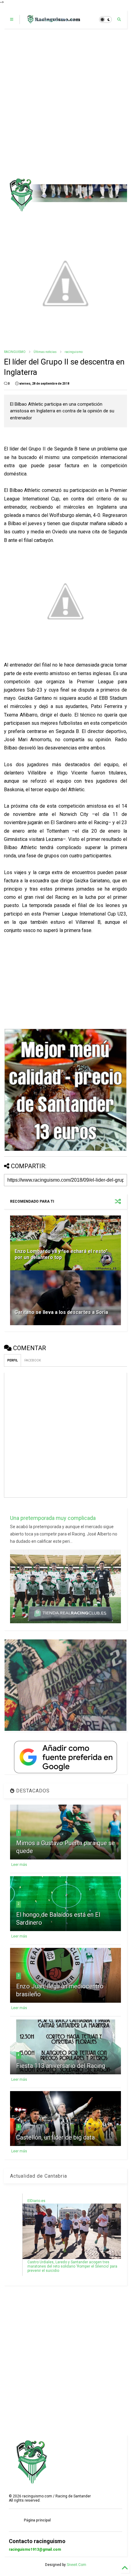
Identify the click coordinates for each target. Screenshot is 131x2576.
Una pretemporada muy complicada (53, 1518)
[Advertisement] (65, 103)
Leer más (19, 1865)
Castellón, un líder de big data (55, 2137)
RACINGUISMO (15, 352)
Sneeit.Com (76, 2565)
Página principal (37, 2520)
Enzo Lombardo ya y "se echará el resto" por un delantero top (61, 1254)
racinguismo (74, 352)
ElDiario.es (36, 2201)
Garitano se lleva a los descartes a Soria (61, 1312)
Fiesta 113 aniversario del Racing (61, 2066)
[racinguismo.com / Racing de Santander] (53, 21)
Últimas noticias (45, 352)
